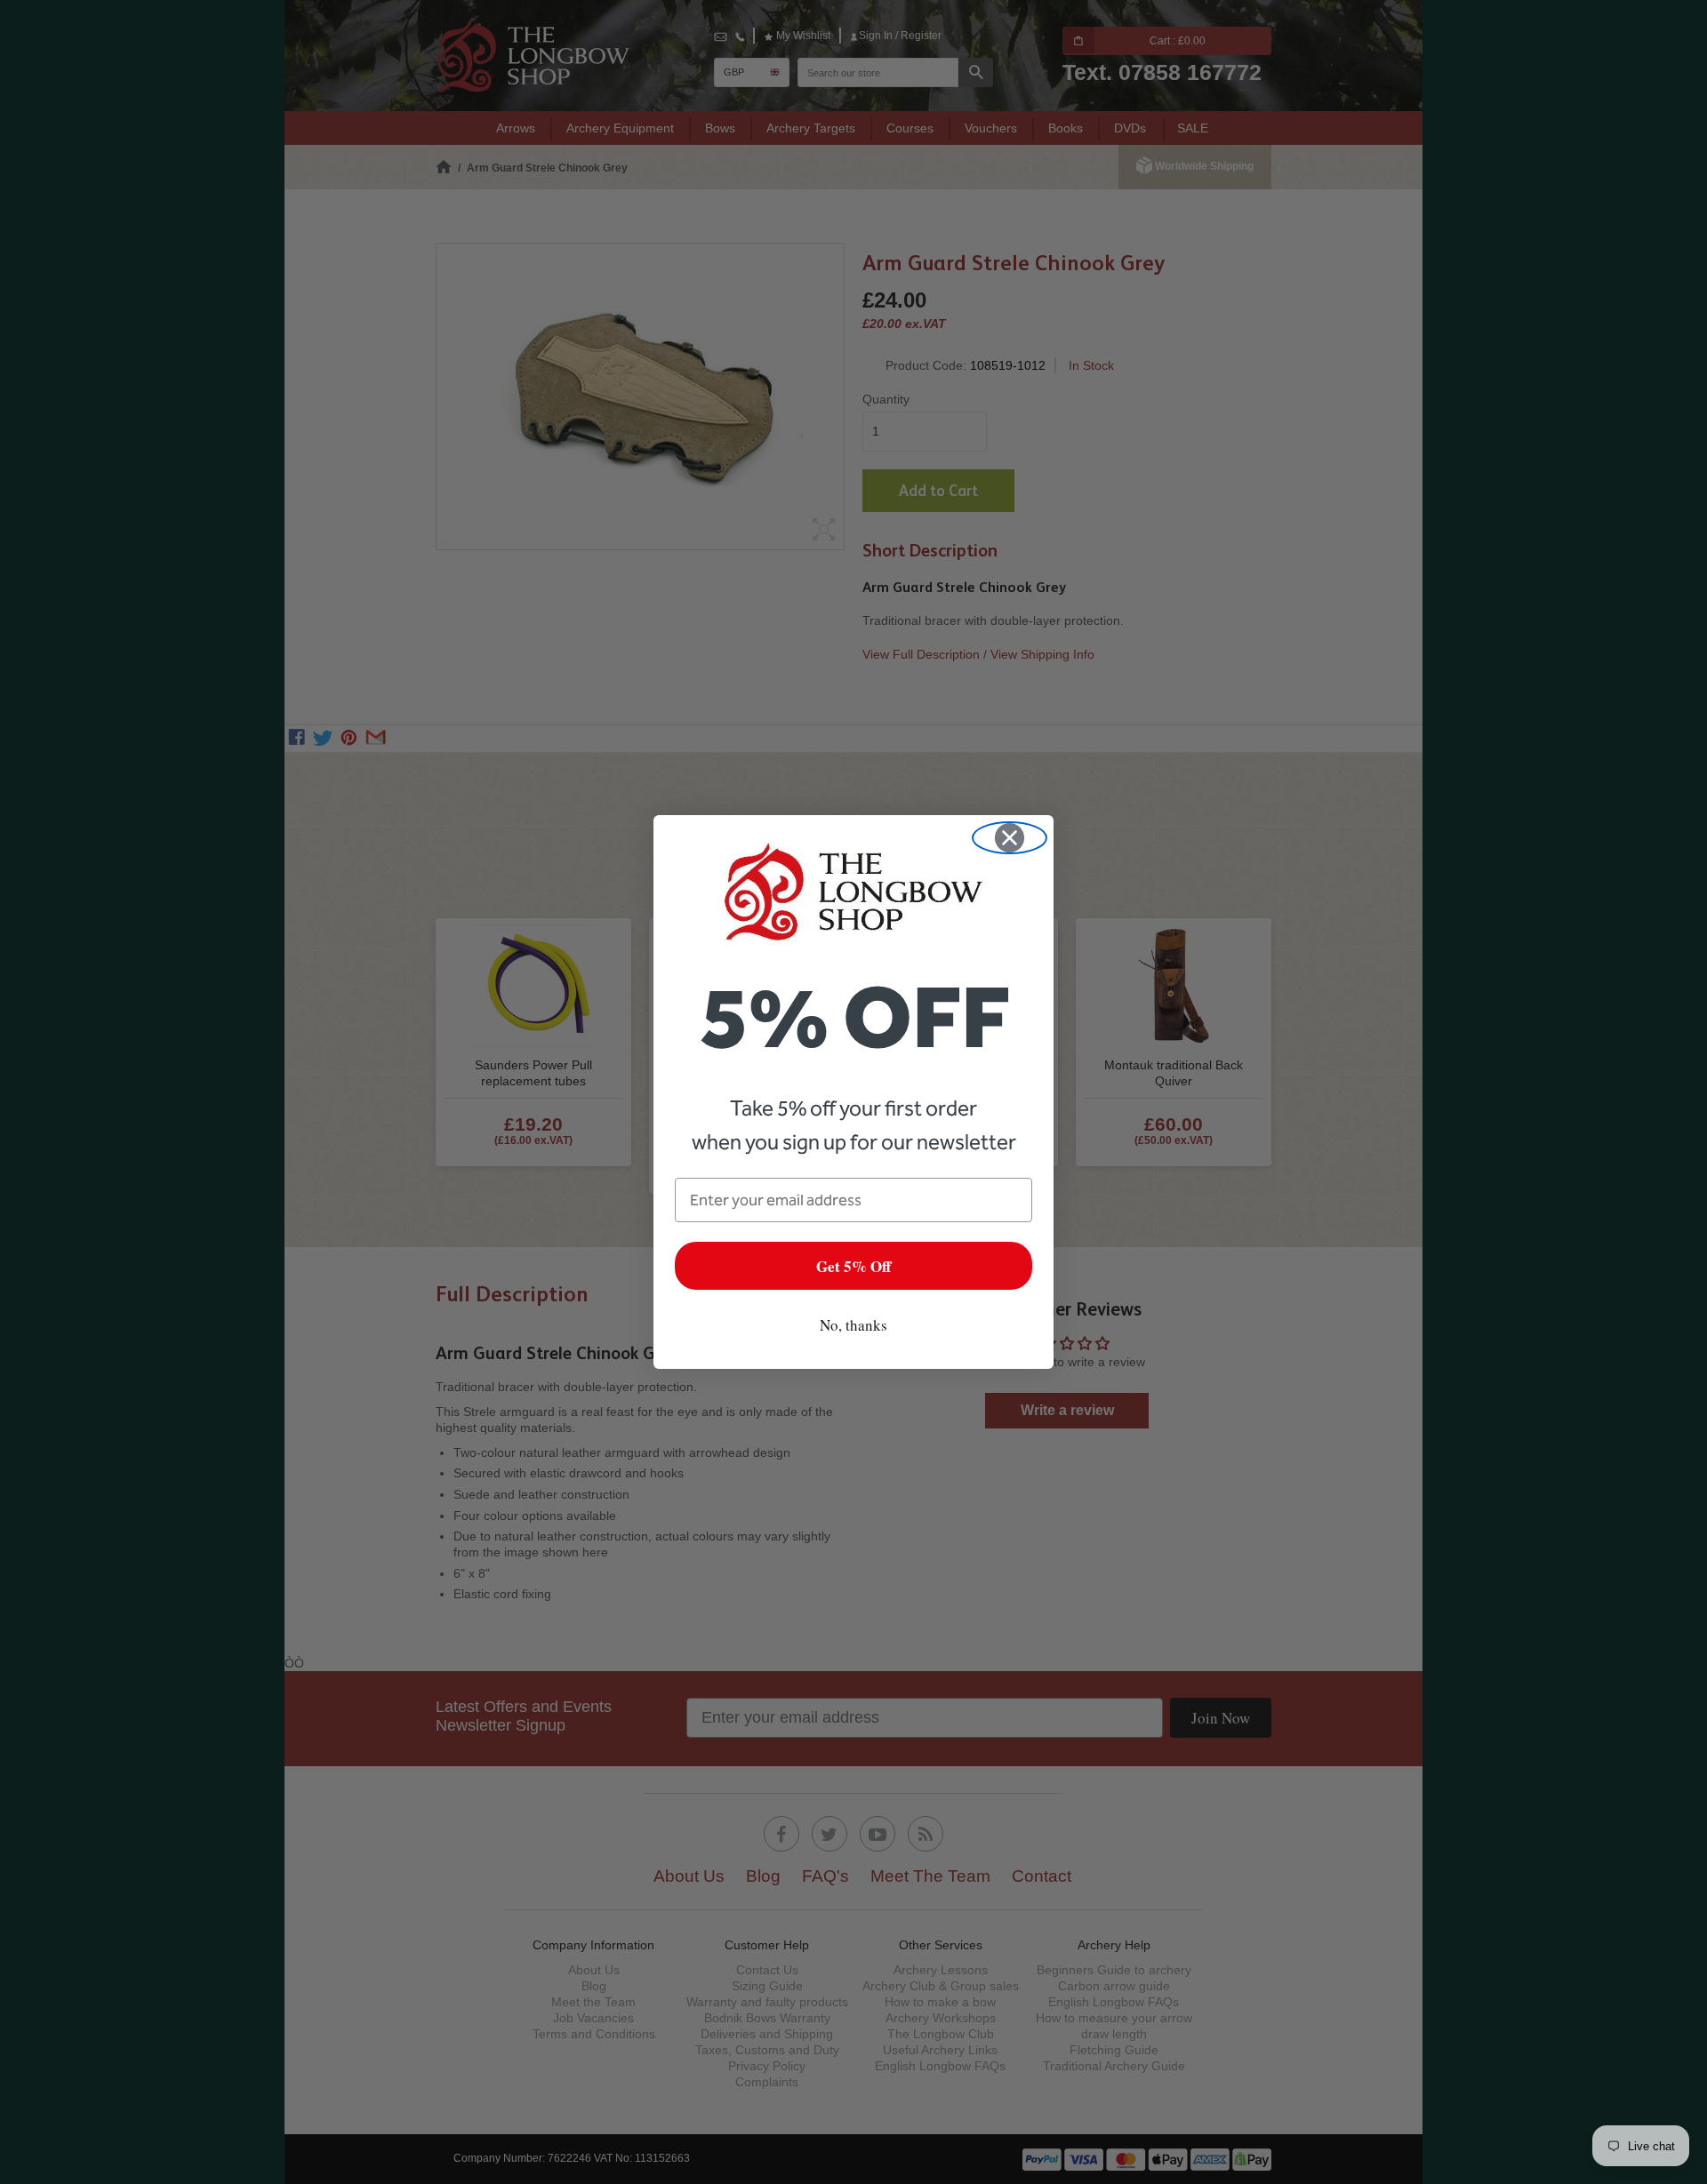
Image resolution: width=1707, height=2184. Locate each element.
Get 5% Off (853, 1266)
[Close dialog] (1010, 838)
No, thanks (853, 1325)
